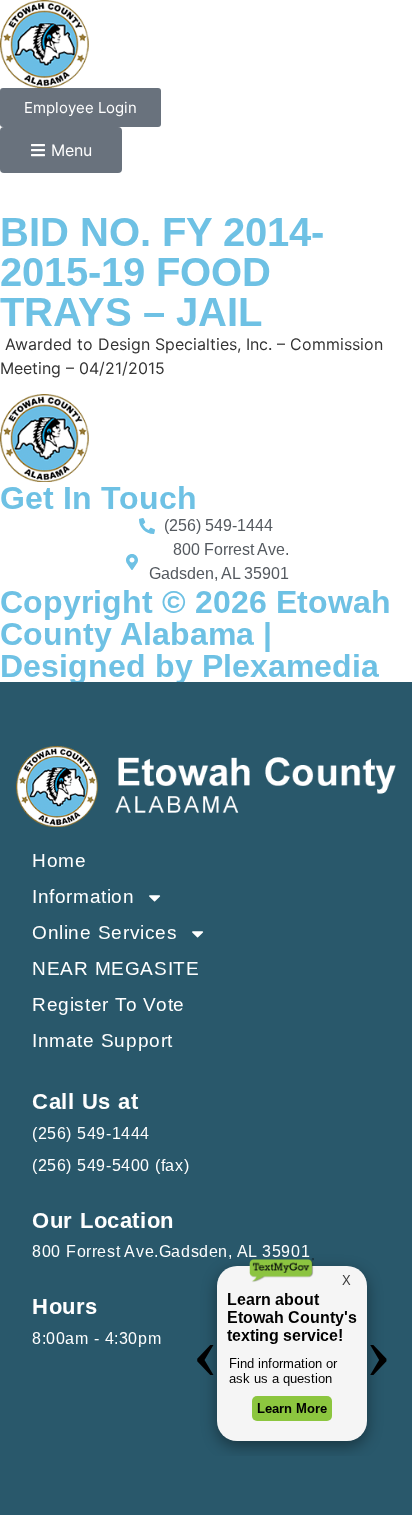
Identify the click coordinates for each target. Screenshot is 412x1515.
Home (59, 860)
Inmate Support (102, 1040)
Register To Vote (108, 1004)
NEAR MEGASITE (115, 968)
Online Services (105, 932)
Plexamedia (290, 666)
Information (83, 896)
